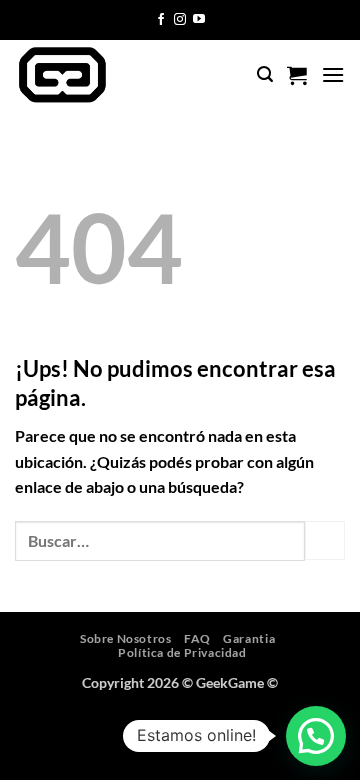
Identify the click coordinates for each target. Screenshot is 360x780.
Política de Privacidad (182, 652)
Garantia (249, 638)
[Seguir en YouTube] (199, 20)
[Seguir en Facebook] (161, 20)
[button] (265, 74)
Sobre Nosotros (126, 638)
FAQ (197, 638)
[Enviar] (325, 540)
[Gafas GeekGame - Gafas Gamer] (98, 75)
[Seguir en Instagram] (180, 20)
